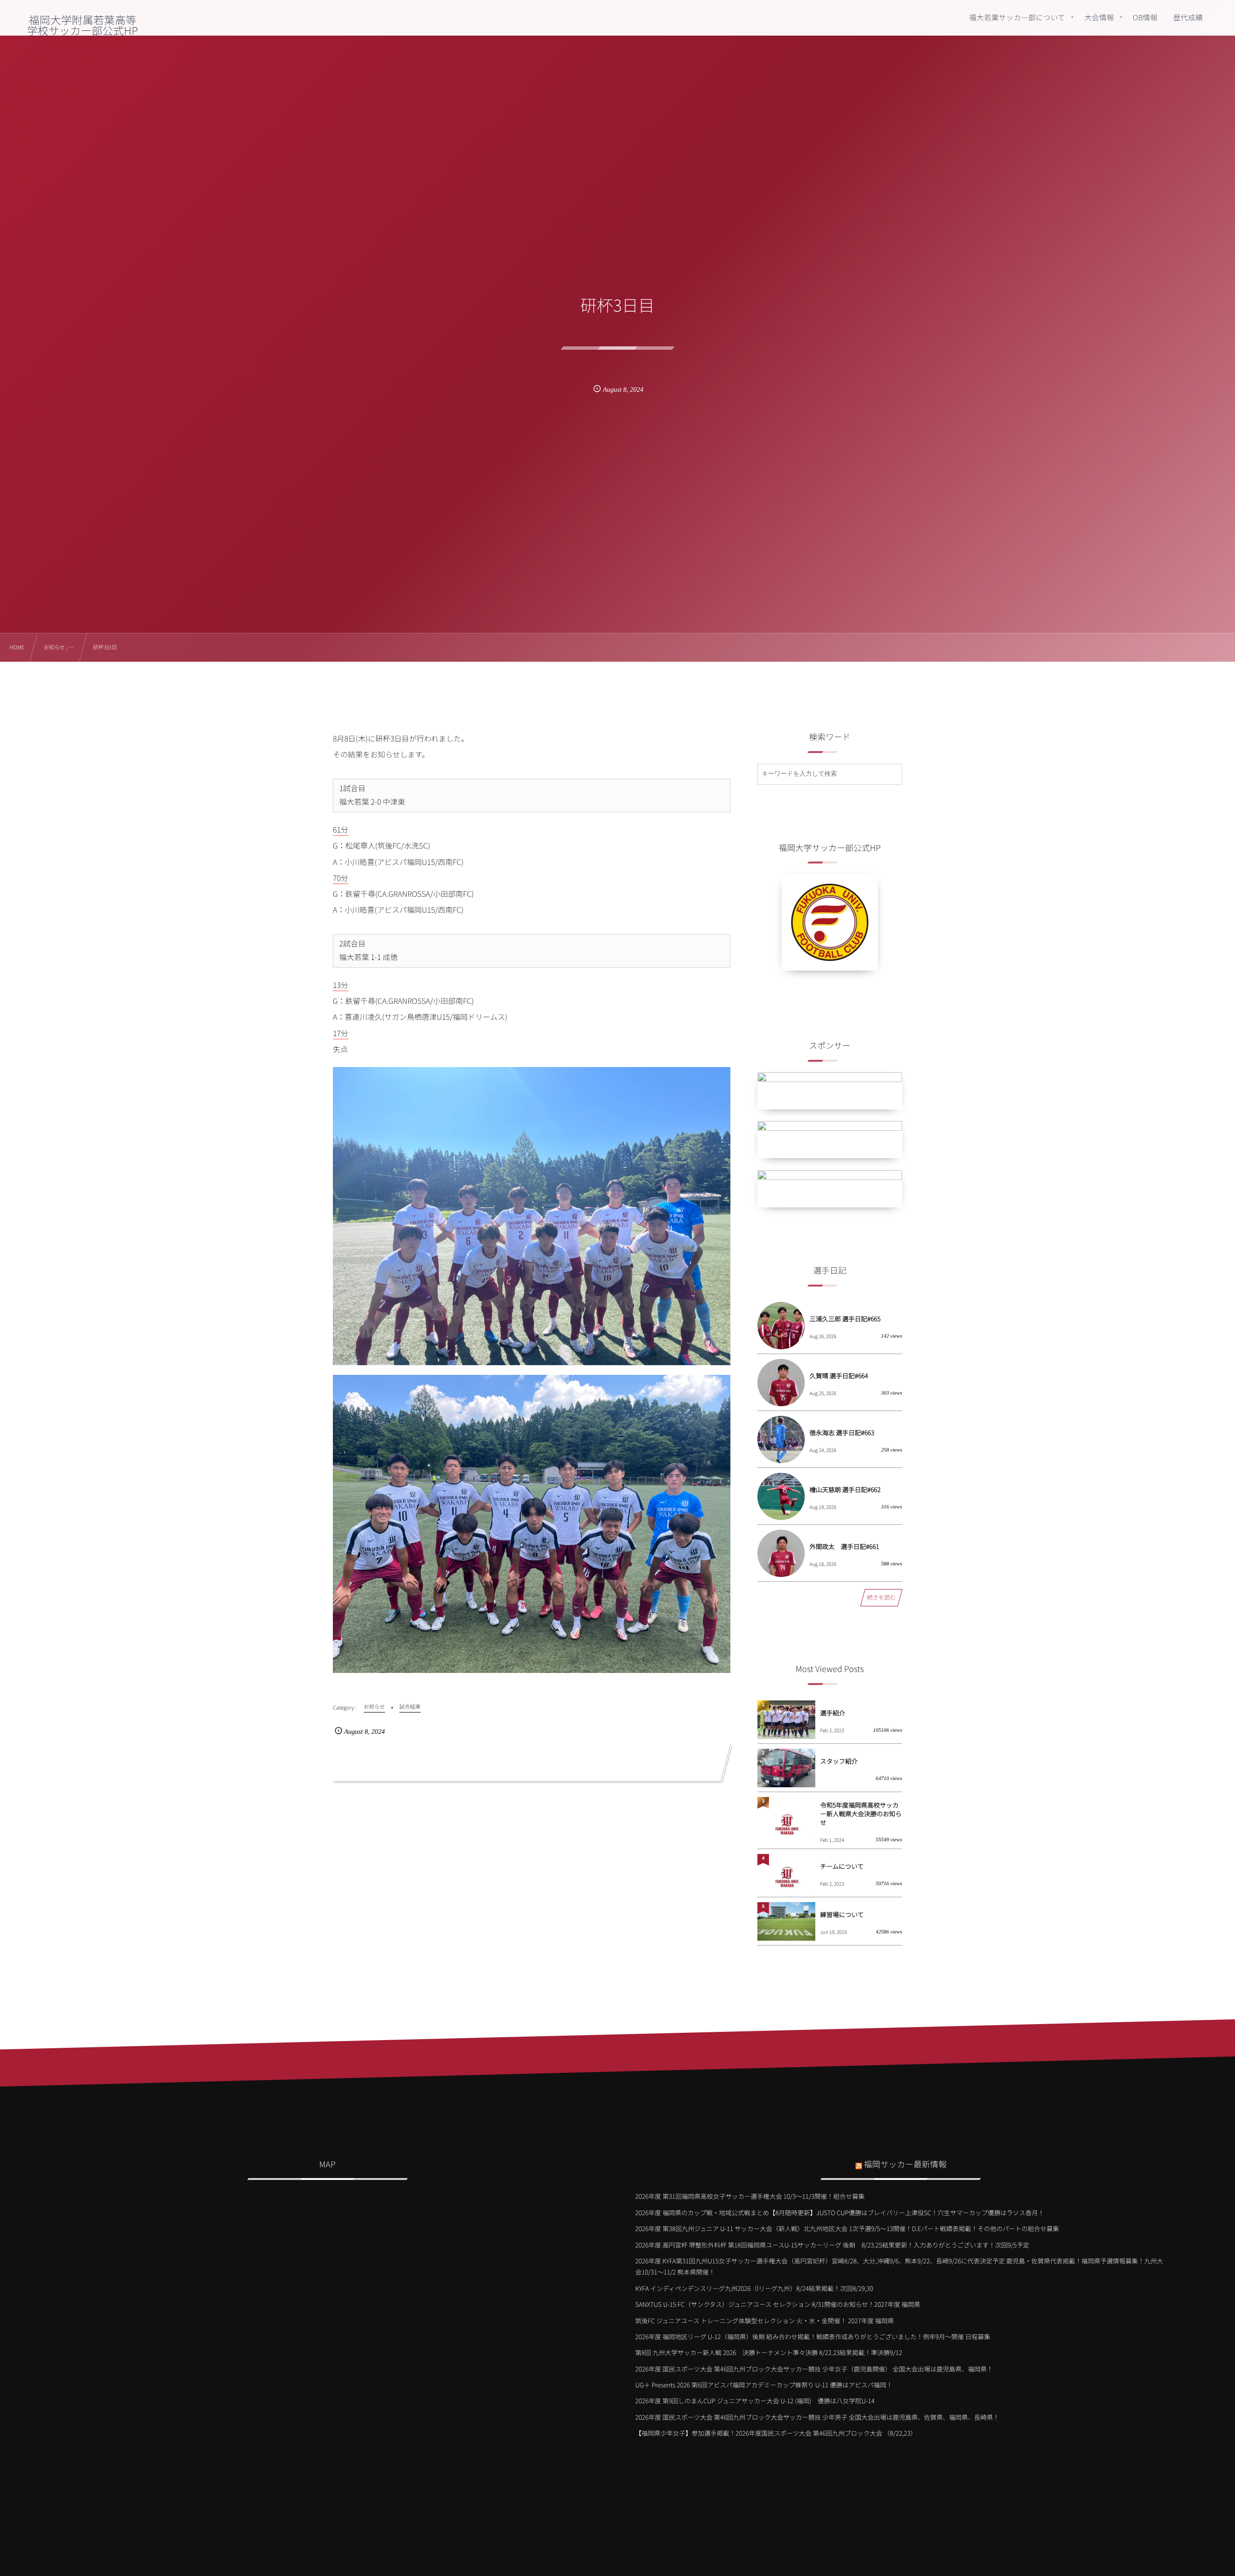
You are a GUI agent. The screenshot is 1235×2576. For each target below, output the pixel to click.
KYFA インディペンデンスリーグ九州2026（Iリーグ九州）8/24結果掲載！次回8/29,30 (754, 2288)
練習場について (842, 1914)
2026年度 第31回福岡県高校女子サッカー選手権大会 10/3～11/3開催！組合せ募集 (750, 2196)
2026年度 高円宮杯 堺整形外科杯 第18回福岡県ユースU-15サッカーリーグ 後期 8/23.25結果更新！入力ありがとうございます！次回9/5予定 (832, 2245)
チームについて (842, 1866)
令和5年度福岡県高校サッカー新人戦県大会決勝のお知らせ (861, 1814)
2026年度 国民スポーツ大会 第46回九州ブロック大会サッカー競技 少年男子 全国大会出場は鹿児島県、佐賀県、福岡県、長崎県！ (817, 2417)
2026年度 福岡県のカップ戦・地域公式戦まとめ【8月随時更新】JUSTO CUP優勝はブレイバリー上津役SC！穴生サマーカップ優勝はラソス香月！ (840, 2213)
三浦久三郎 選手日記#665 (845, 1319)
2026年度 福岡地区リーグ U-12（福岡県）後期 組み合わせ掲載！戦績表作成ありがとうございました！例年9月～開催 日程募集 (813, 2336)
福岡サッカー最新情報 (906, 2164)
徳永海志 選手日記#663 (842, 1432)
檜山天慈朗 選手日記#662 (845, 1489)
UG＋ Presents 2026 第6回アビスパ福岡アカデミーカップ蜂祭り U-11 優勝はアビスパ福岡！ (764, 2385)
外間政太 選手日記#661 (844, 1546)
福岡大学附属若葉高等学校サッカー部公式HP (82, 25)
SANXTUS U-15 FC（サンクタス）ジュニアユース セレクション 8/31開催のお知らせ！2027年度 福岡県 (778, 2304)
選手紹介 (833, 1713)
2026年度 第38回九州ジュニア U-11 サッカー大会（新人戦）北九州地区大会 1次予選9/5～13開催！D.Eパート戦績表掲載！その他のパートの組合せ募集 (847, 2228)
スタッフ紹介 (839, 1761)
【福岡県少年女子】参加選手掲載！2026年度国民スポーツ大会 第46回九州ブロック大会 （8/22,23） (776, 2433)
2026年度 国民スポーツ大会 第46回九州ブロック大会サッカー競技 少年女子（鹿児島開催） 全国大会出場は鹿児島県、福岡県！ (814, 2369)
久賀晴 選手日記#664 (839, 1376)
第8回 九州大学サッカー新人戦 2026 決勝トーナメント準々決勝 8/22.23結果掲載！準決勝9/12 (769, 2352)
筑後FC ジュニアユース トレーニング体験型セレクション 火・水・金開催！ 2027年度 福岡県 (765, 2321)
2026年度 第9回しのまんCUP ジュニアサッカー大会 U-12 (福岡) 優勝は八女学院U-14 (755, 2401)
